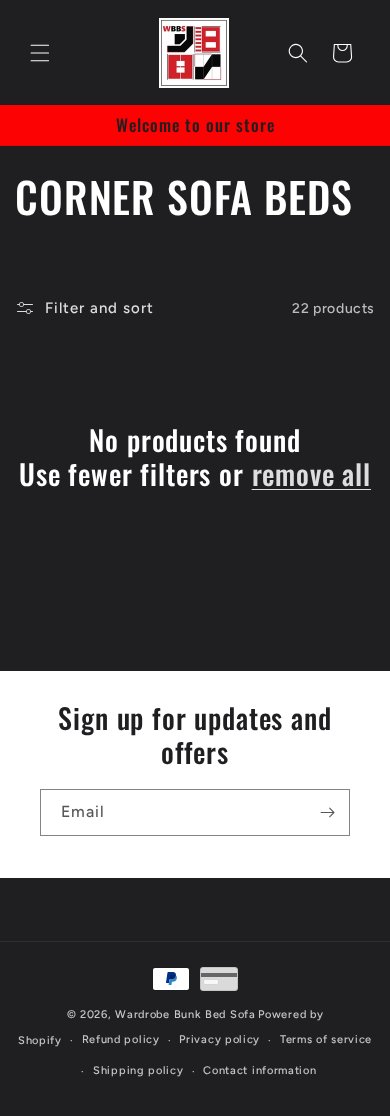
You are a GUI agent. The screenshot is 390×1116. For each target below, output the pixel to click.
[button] (40, 53)
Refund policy (121, 1039)
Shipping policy (138, 1070)
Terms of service (326, 1039)
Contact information (259, 1070)
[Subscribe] (327, 812)
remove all (311, 474)
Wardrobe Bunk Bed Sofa (185, 1014)
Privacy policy (219, 1039)
